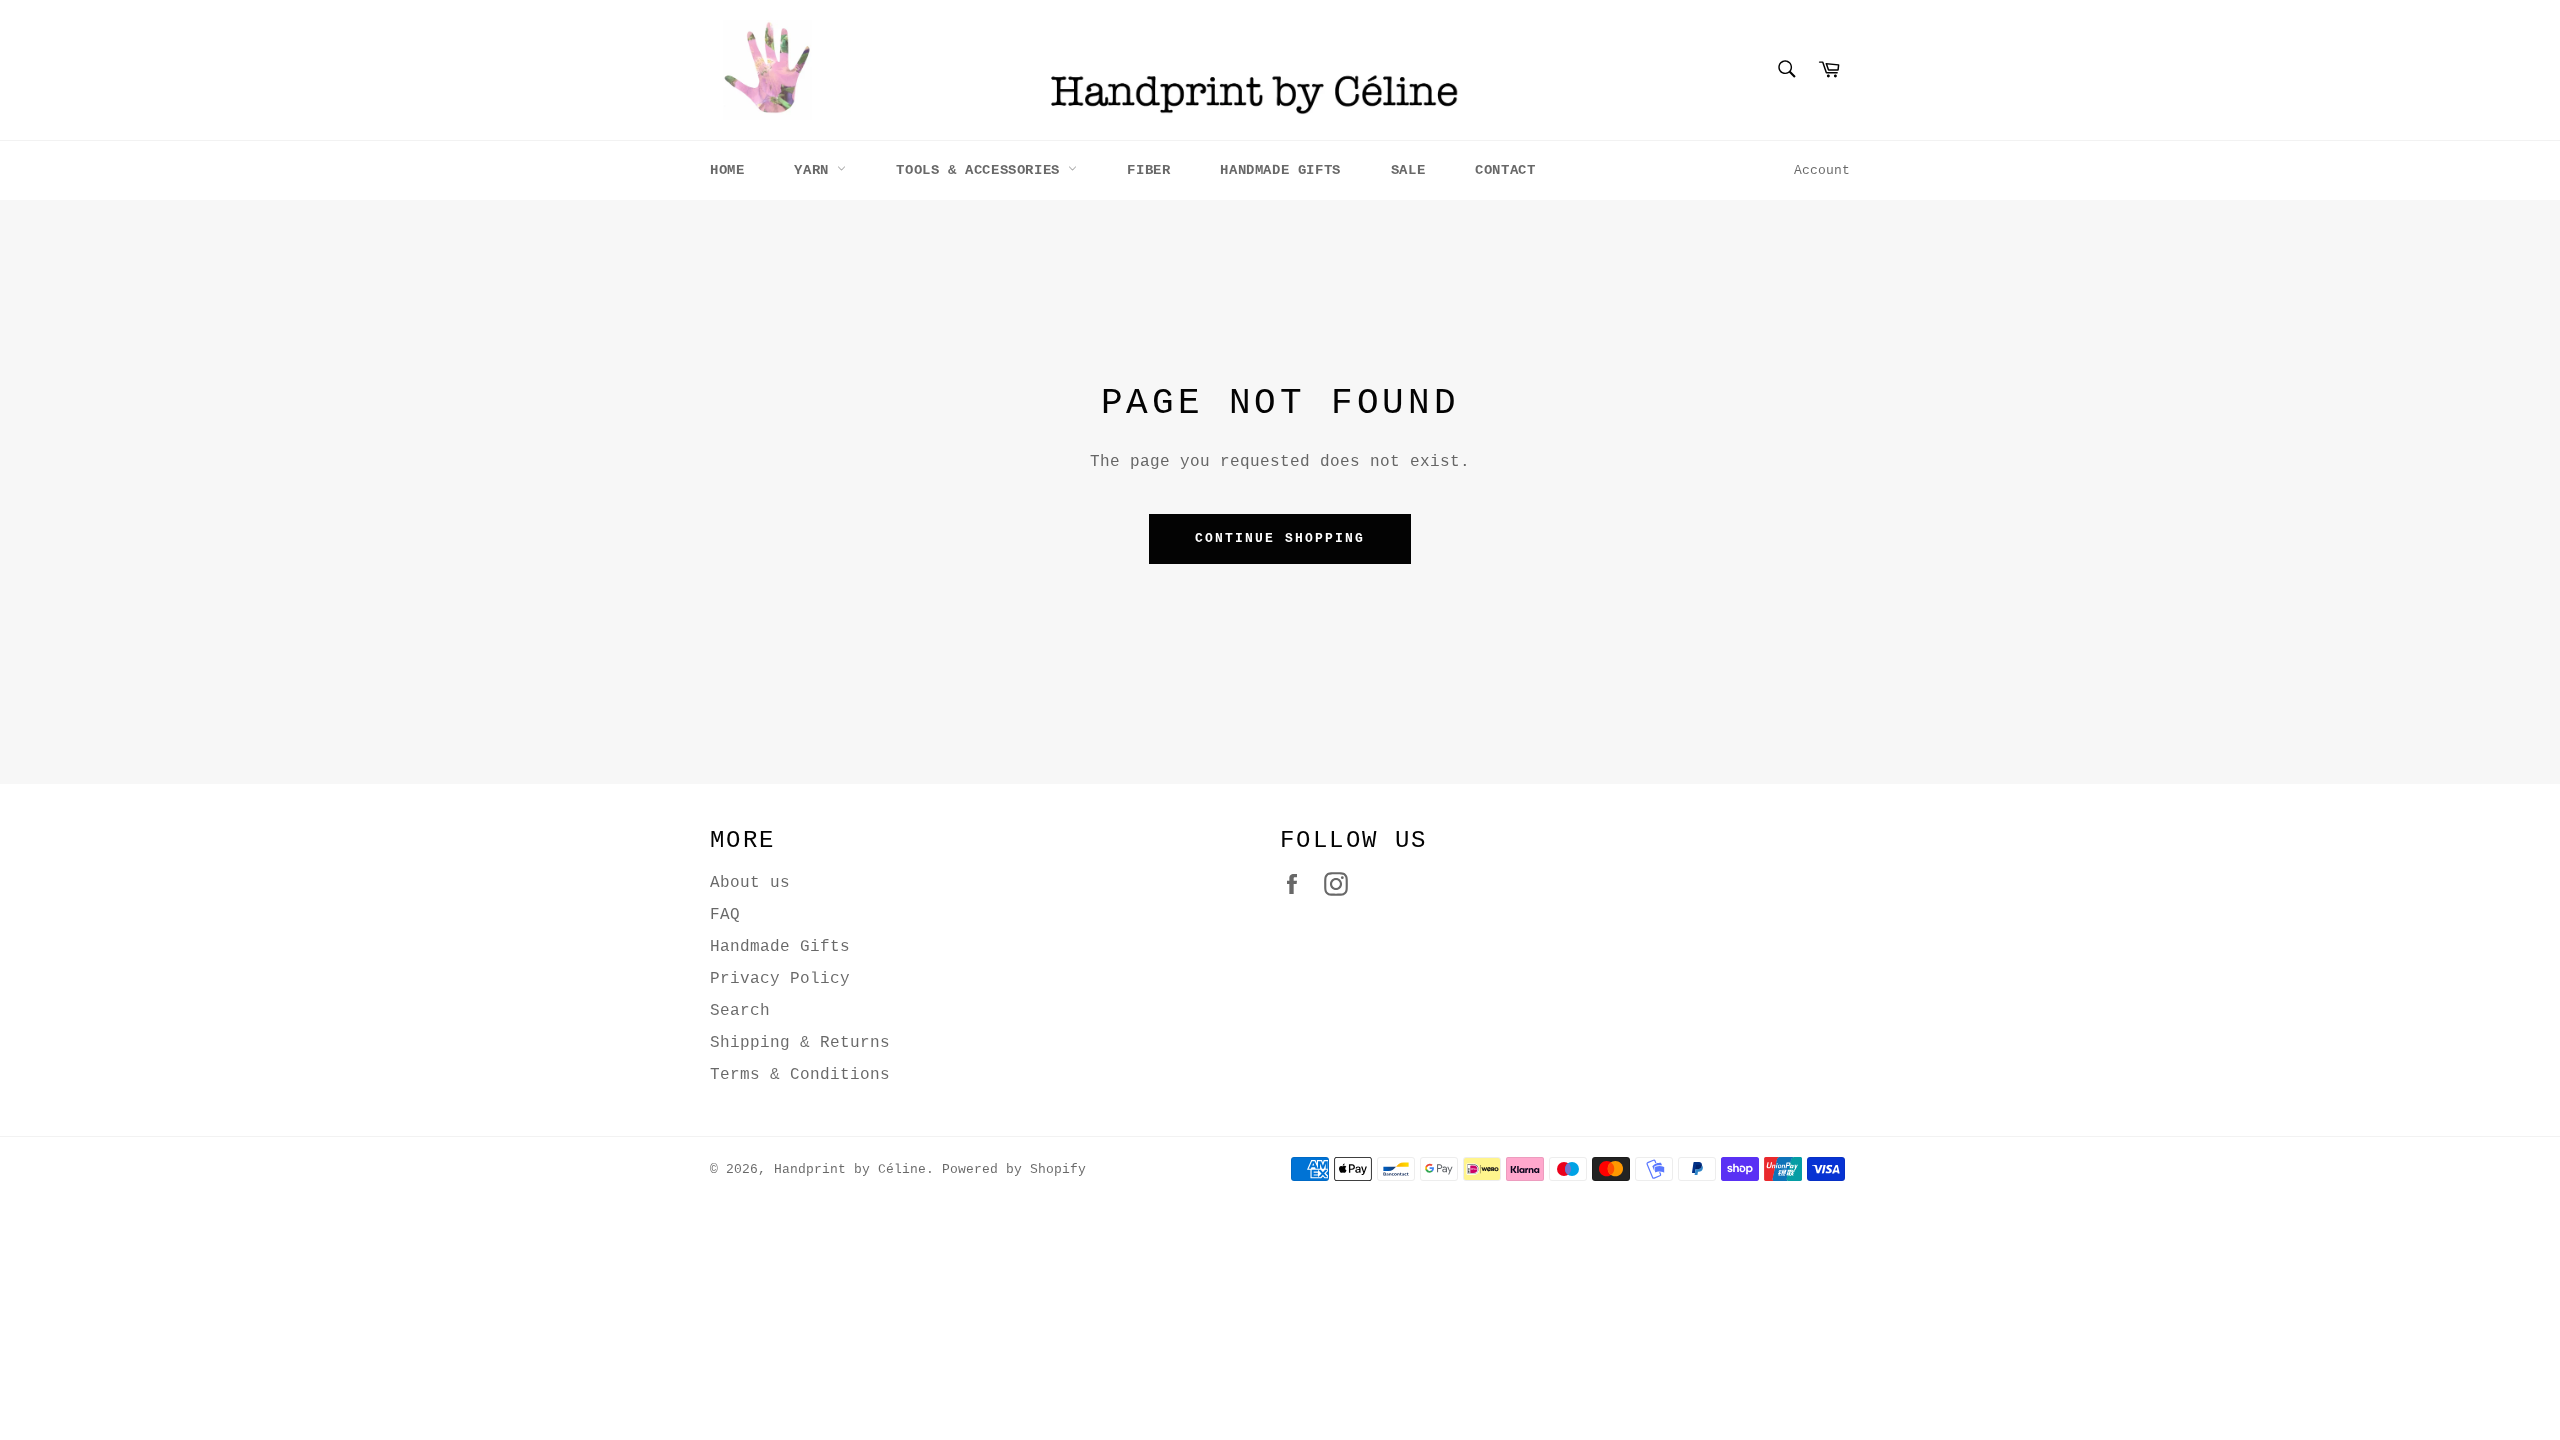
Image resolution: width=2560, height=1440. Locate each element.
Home (727, 170)
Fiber (1148, 170)
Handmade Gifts (1280, 170)
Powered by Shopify (1014, 1169)
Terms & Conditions (800, 1075)
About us (750, 883)
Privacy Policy (780, 979)
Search (740, 1011)
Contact (1505, 170)
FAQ (725, 915)
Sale (1408, 170)
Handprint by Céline (850, 1169)
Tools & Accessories (982, 170)
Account (1822, 170)
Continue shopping (1279, 538)
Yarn (815, 170)
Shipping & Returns (800, 1043)
